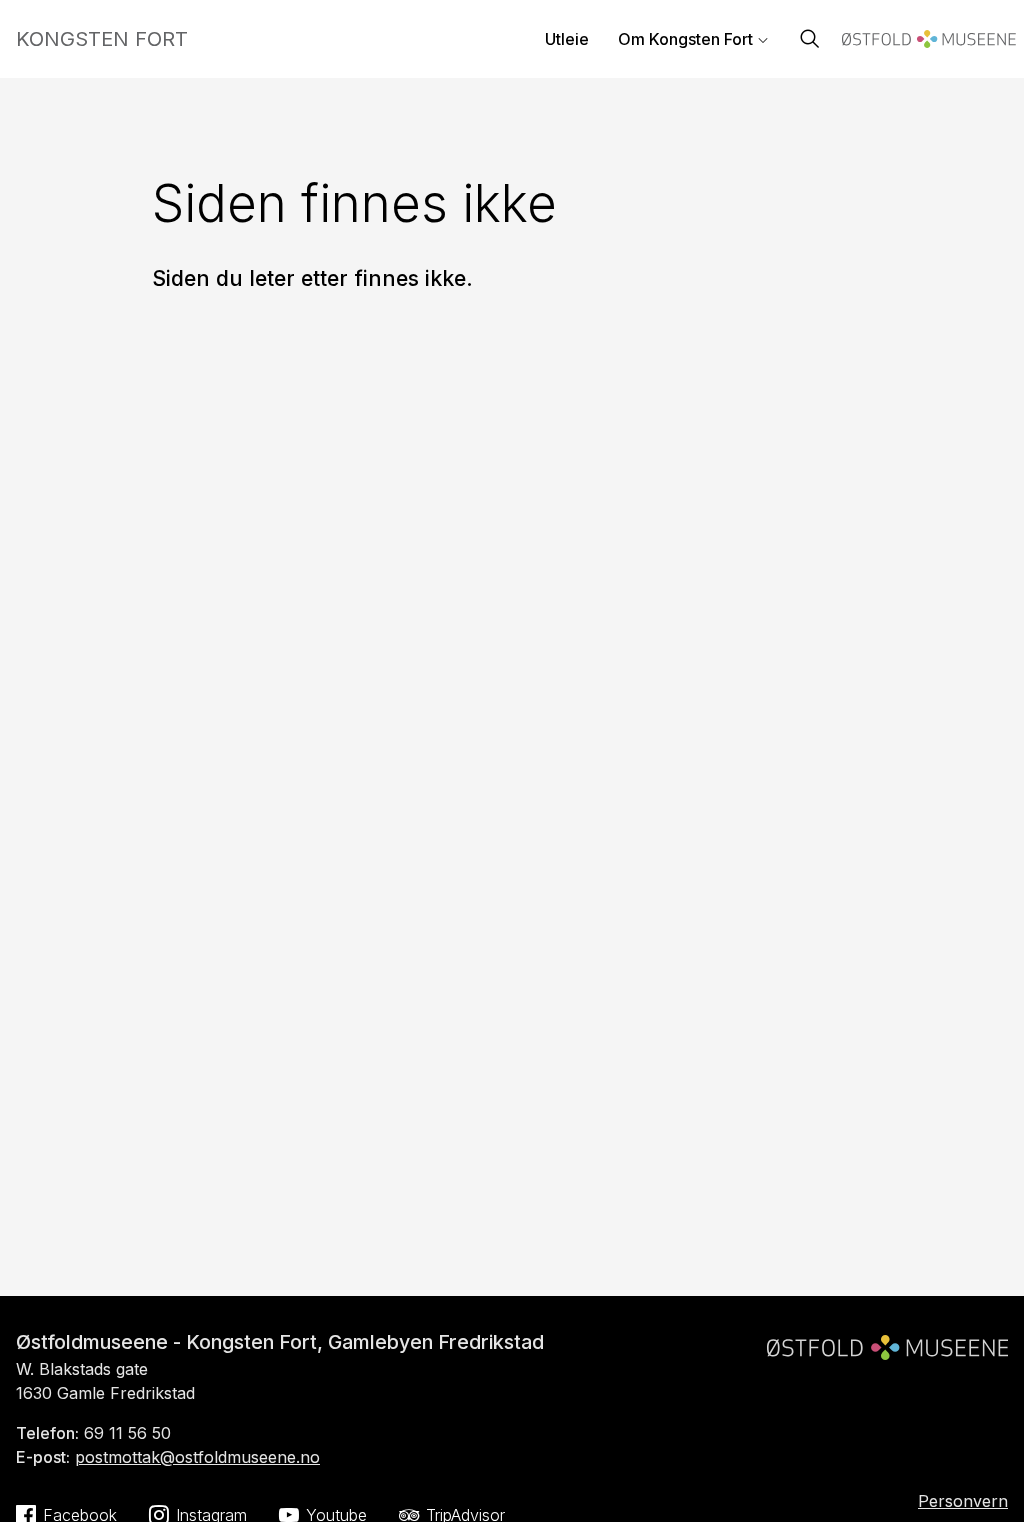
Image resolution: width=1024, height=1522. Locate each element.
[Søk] (810, 40)
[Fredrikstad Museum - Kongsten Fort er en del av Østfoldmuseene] (887, 1339)
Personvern (963, 1501)
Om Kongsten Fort (685, 39)
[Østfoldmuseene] (929, 42)
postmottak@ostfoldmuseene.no (197, 1457)
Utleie (567, 39)
